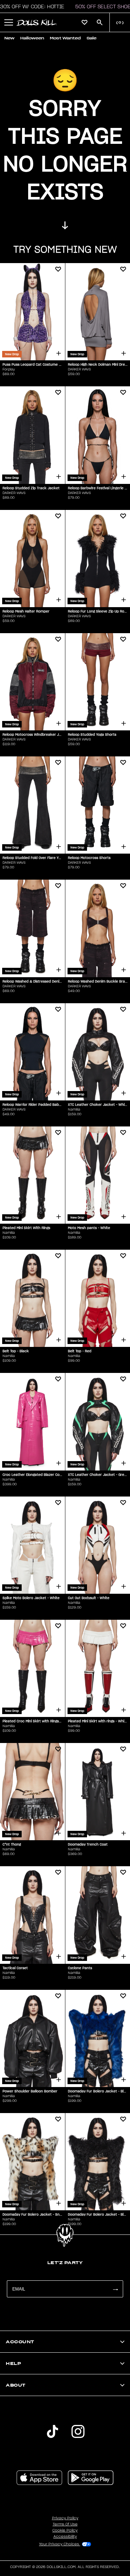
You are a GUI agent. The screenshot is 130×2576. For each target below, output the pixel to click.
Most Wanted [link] (65, 38)
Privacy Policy (65, 2518)
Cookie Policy (65, 2530)
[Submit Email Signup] (115, 2289)
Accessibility (65, 2537)
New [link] (9, 38)
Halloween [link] (32, 38)
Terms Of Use (65, 2524)
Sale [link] (92, 38)
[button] (9, 22)
